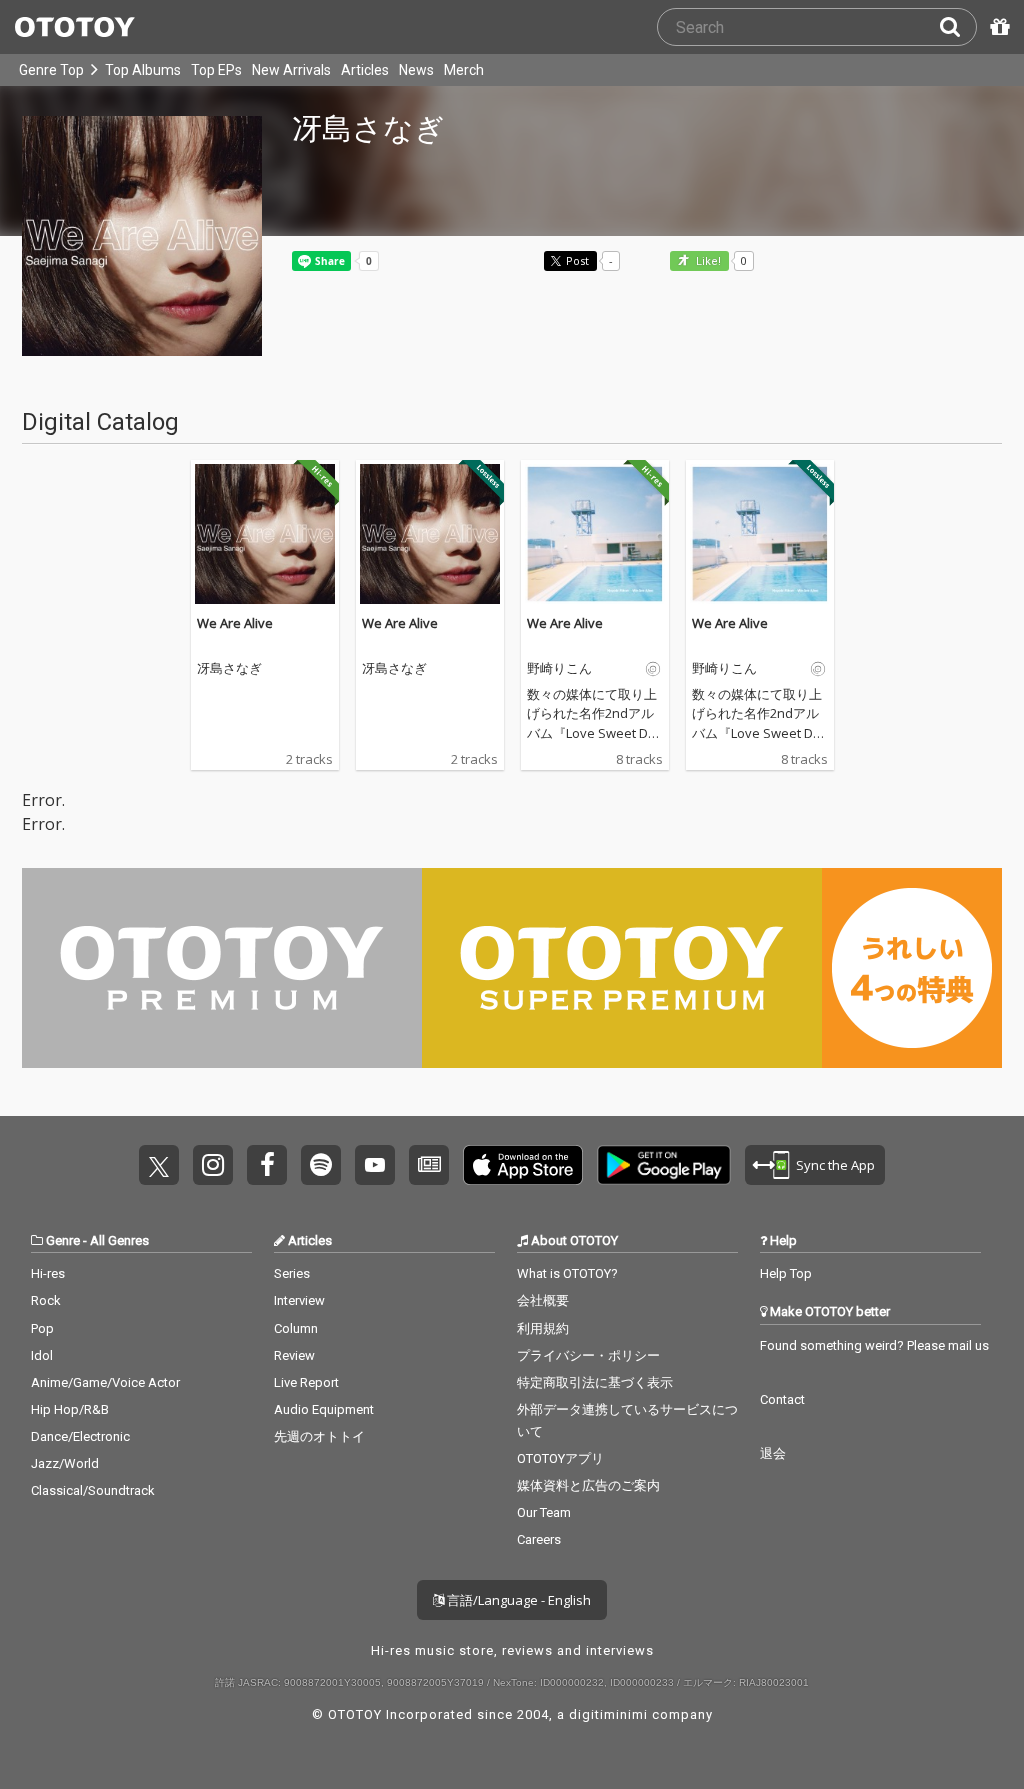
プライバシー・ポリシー (588, 1355)
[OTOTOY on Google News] (429, 1165)
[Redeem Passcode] (997, 27)
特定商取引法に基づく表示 (595, 1382)
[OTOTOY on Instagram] (213, 1165)
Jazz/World (65, 1463)
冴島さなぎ (229, 669)
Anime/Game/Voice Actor (105, 1382)
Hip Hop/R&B (70, 1409)
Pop (42, 1328)
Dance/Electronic (80, 1436)
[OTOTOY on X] (159, 1165)
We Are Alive (235, 623)
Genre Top (51, 70)
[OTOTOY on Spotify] (321, 1165)
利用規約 (543, 1328)
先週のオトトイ (319, 1436)
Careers (539, 1539)
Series (292, 1273)
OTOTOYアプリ (560, 1458)
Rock (46, 1300)
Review (294, 1355)
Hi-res (48, 1273)
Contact (782, 1399)
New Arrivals (291, 70)
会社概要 (543, 1300)
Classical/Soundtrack (93, 1490)
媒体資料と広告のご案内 (588, 1485)
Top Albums (143, 70)
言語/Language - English (517, 1600)
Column (296, 1328)
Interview (299, 1300)
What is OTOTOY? (567, 1273)
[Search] (958, 27)
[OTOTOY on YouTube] (375, 1165)
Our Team (544, 1512)
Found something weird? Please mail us (874, 1345)
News (416, 70)
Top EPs (216, 70)
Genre (63, 1240)
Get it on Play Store (664, 1165)
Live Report (306, 1382)
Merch (464, 70)
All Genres (119, 1240)
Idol (42, 1355)
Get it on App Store (523, 1165)
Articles (365, 70)
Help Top (786, 1273)
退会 (773, 1453)
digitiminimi (608, 1714)
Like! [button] (707, 261)
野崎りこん (559, 669)
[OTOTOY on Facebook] (267, 1165)
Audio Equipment (324, 1409)
